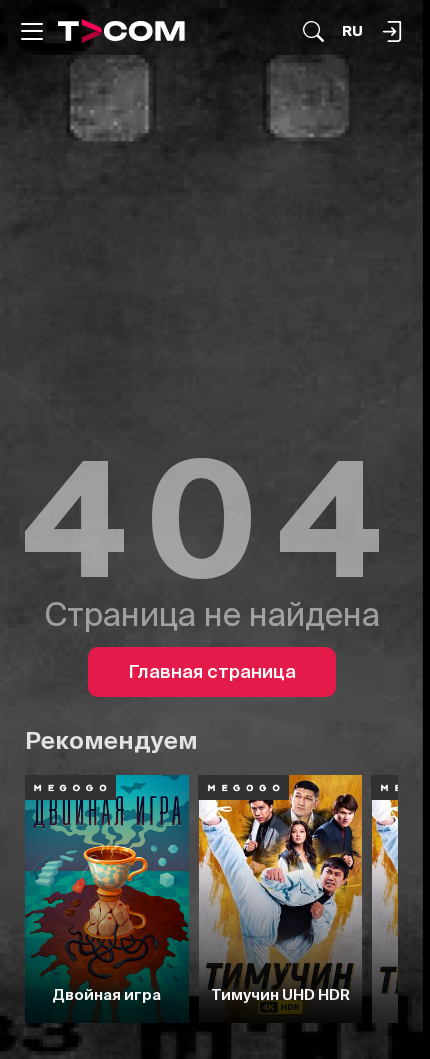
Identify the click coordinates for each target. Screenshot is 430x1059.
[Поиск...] (313, 31)
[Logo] (121, 31)
